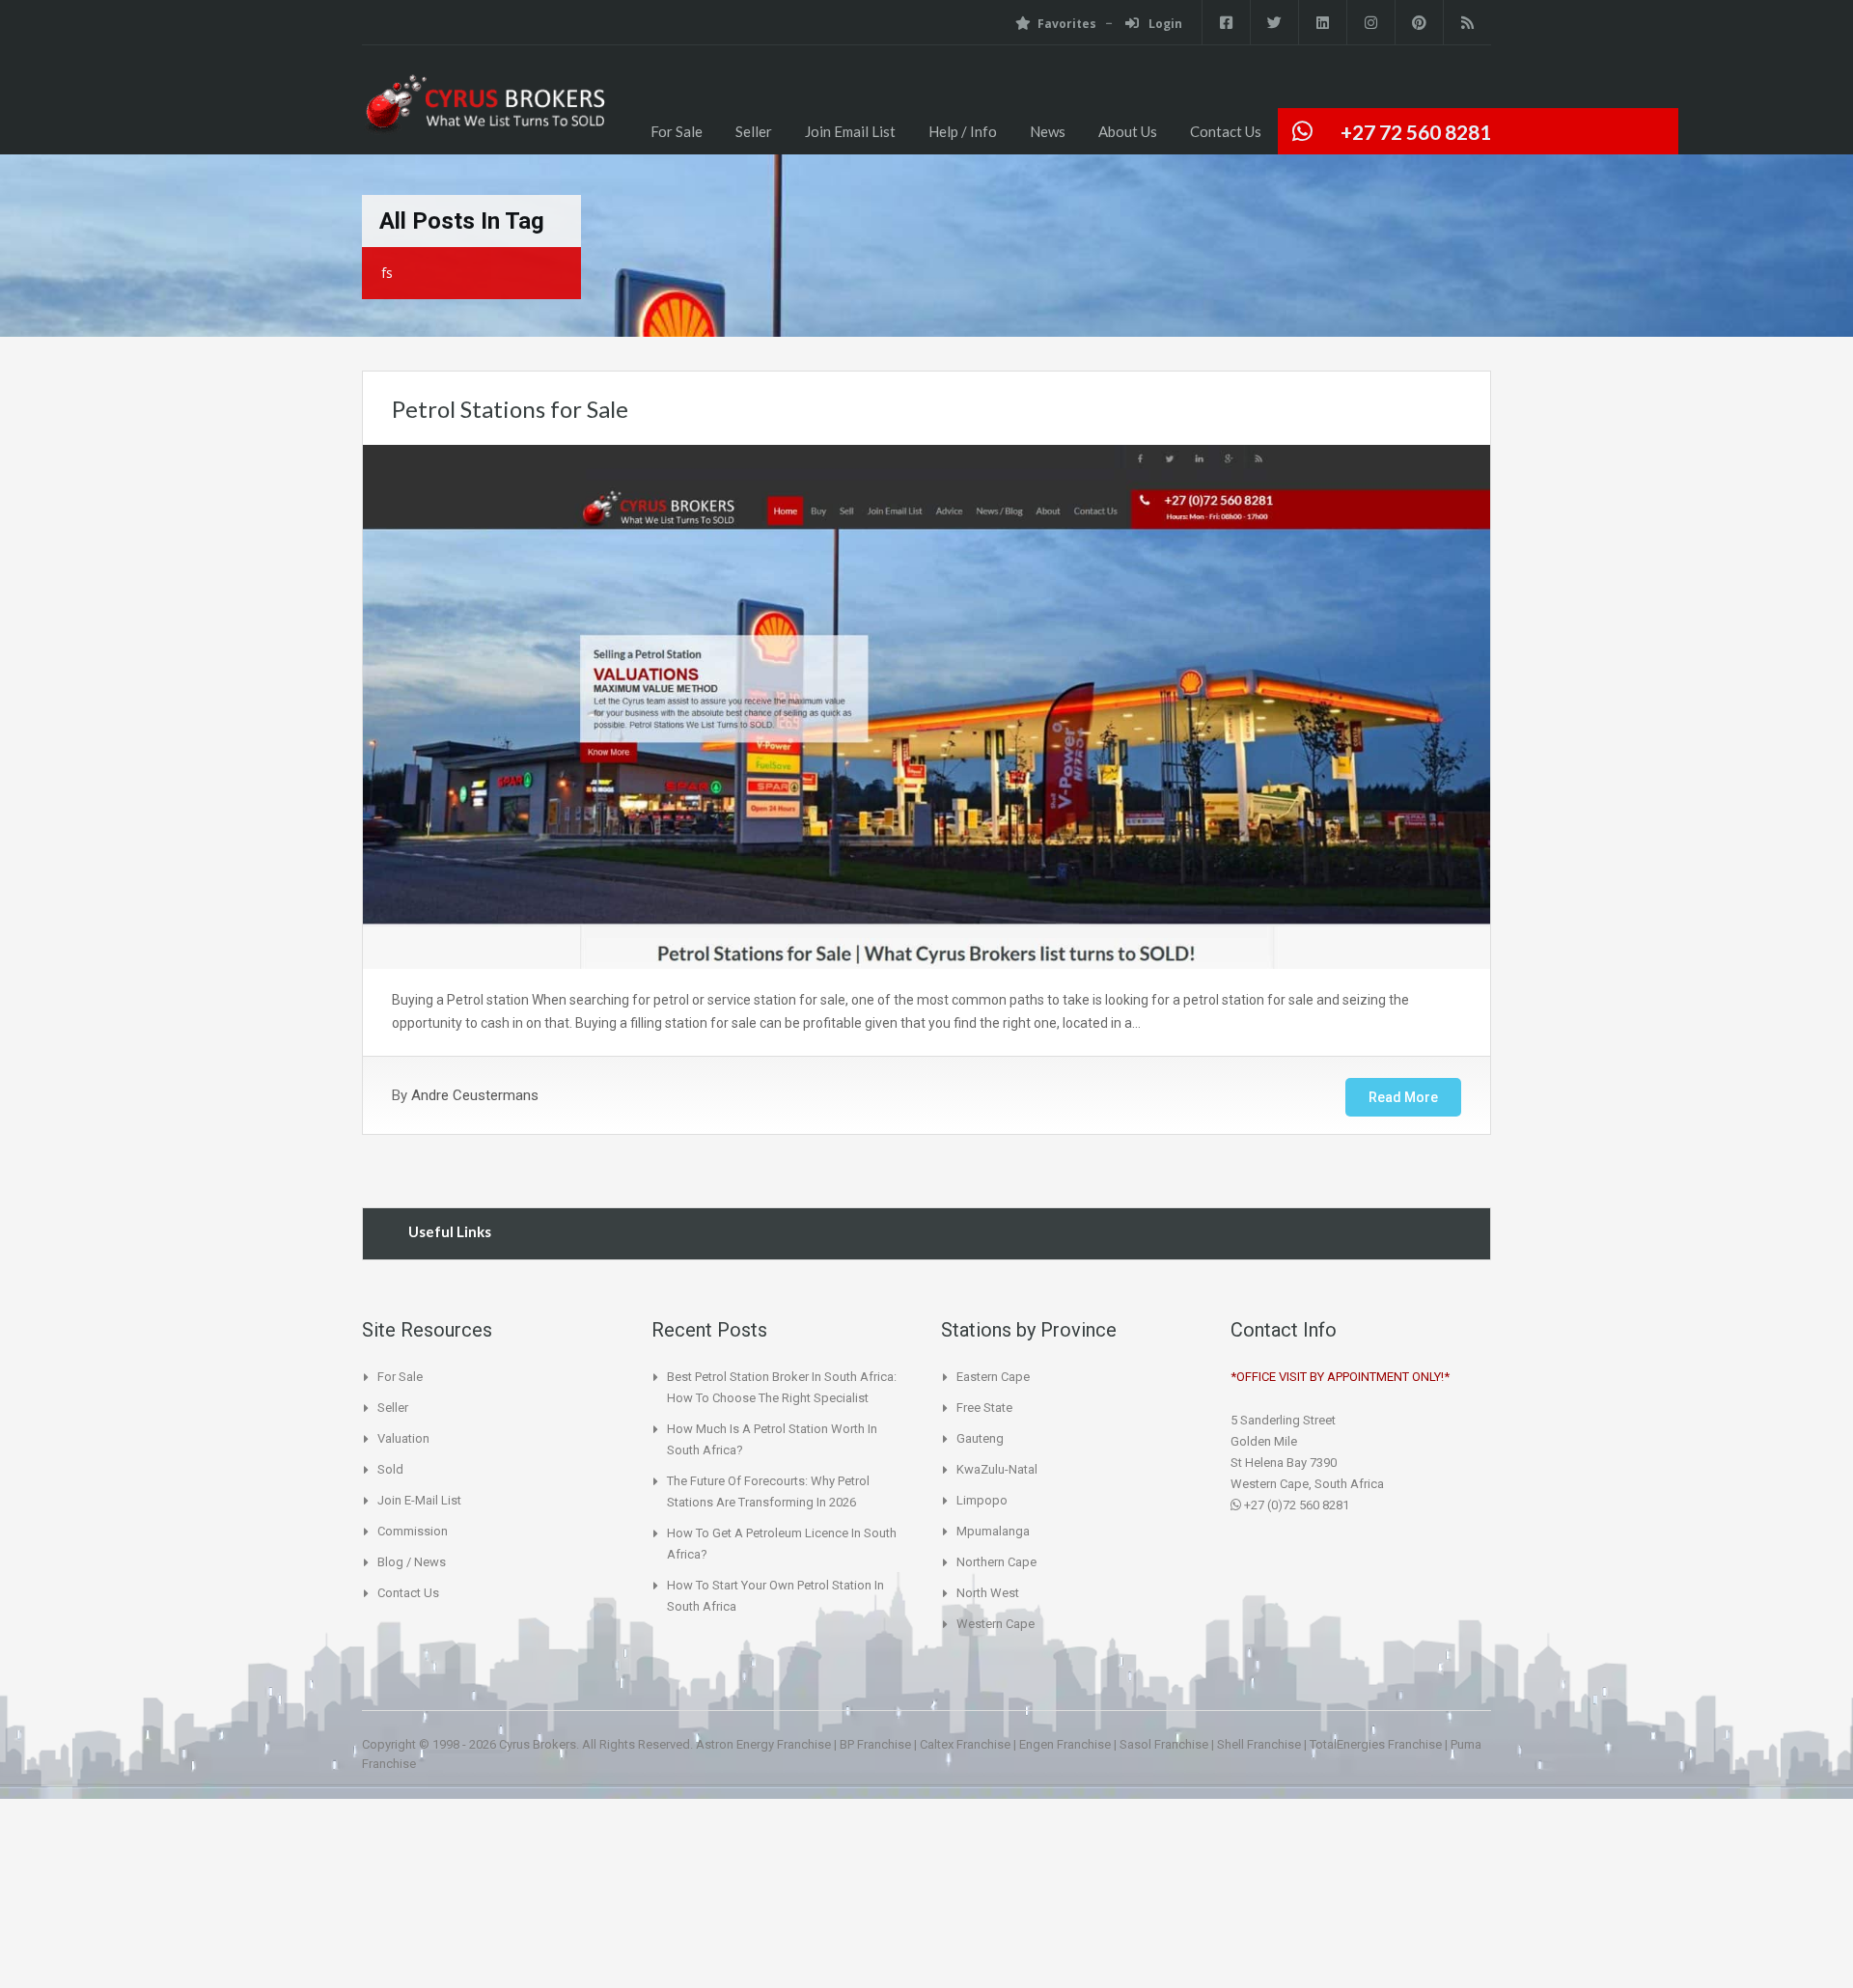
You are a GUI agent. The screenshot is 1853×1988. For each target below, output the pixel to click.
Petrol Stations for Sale (510, 409)
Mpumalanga (993, 1531)
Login (1164, 24)
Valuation (403, 1438)
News (1048, 131)
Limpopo (982, 1500)
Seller (754, 131)
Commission (413, 1531)
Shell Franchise (1259, 1744)
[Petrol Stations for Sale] (484, 114)
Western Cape (996, 1624)
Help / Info (963, 131)
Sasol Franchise (1164, 1744)
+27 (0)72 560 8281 (1295, 1505)
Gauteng (980, 1438)
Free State (984, 1408)
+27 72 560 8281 (1416, 132)
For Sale (677, 131)
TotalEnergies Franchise (1376, 1744)
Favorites (1067, 24)
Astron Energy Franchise (763, 1744)
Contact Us (1226, 131)
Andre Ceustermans (475, 1095)
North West (988, 1593)
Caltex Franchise (965, 1744)
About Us (1128, 131)
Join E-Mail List (419, 1500)
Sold (390, 1469)
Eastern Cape (993, 1377)
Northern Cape (996, 1562)
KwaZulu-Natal (997, 1469)
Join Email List (850, 131)
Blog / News (412, 1562)
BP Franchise (875, 1744)
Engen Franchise (1065, 1744)
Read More (1403, 1097)
